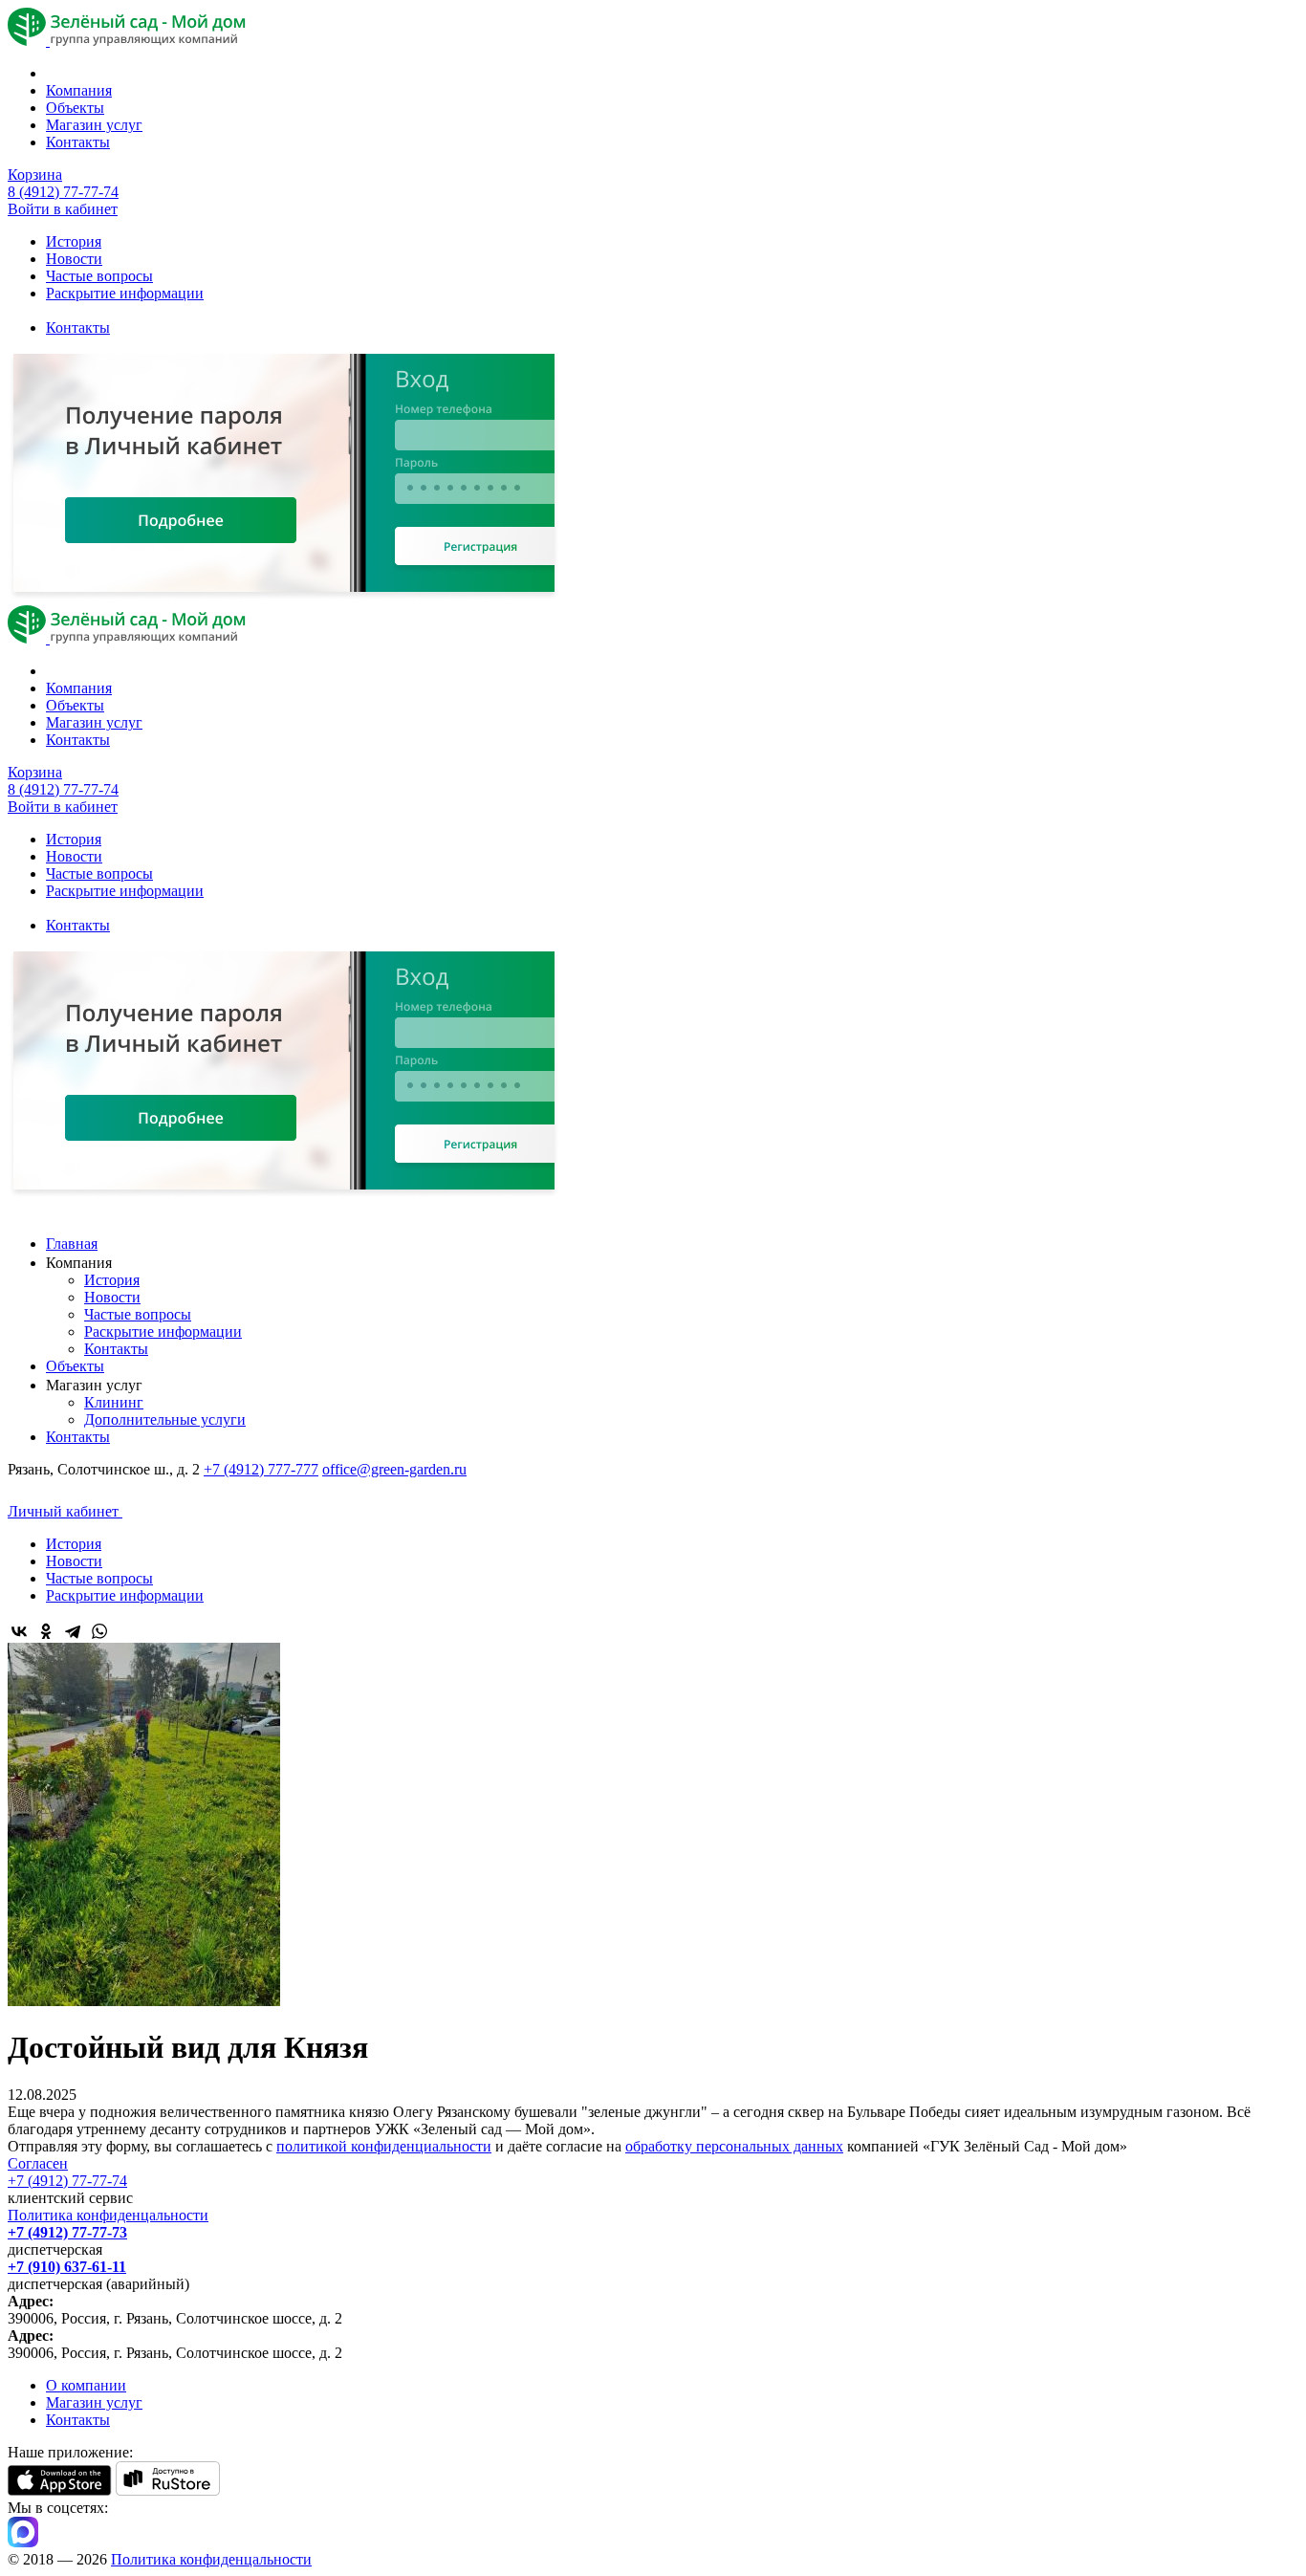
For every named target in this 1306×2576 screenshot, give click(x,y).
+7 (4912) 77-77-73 (67, 2232)
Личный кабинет (65, 1511)
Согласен (38, 2163)
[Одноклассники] (46, 1631)
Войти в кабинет (63, 209)
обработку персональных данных (734, 2146)
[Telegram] (73, 1631)
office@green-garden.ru (394, 1469)
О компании (86, 2385)
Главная (72, 1244)
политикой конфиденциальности (384, 2146)
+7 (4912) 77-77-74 (67, 2181)
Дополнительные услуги (165, 1419)
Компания (79, 90)
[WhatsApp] (99, 1631)
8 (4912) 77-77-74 (63, 192)
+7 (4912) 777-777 (261, 1469)
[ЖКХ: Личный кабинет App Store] (60, 2490)
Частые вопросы (99, 276)
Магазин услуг (94, 125)
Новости (74, 259)
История (74, 241)
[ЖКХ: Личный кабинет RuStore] (168, 2490)
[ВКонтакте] (19, 1631)
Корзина (35, 175)
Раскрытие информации (125, 293)
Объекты (75, 108)
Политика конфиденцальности (108, 2215)
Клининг (114, 1402)
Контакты (78, 142)
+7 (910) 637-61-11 (67, 2267)
